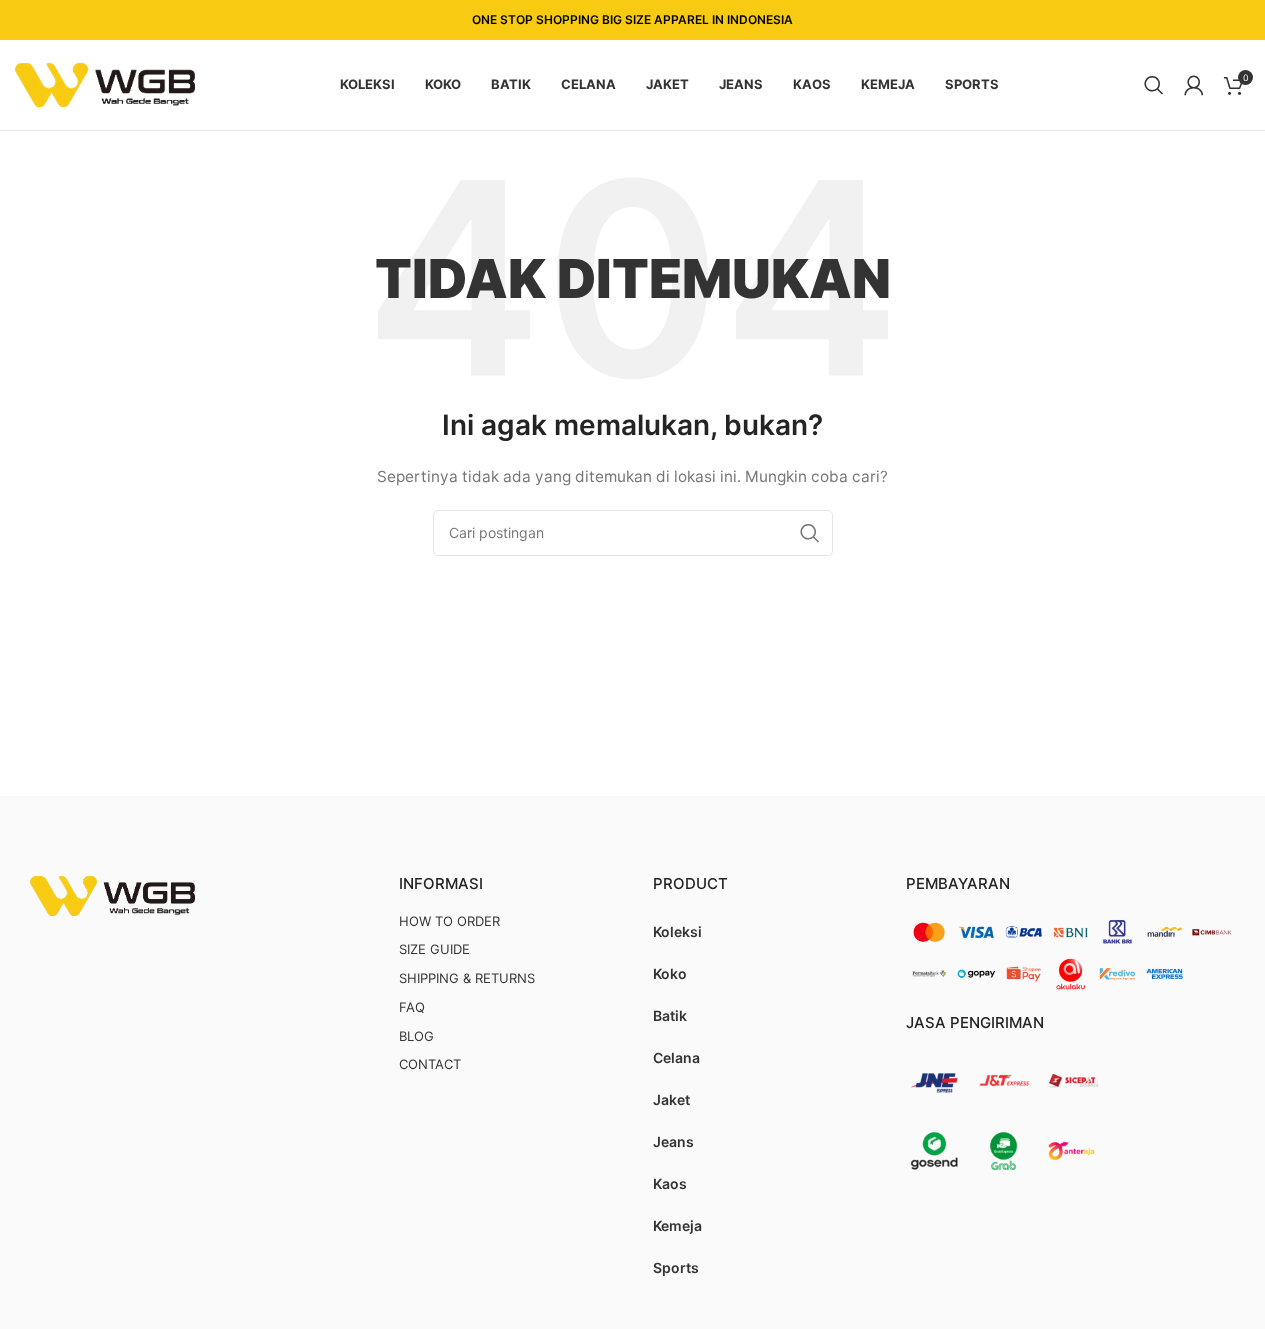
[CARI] (810, 533)
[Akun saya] (1194, 85)
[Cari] (1154, 85)
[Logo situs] (105, 83)
